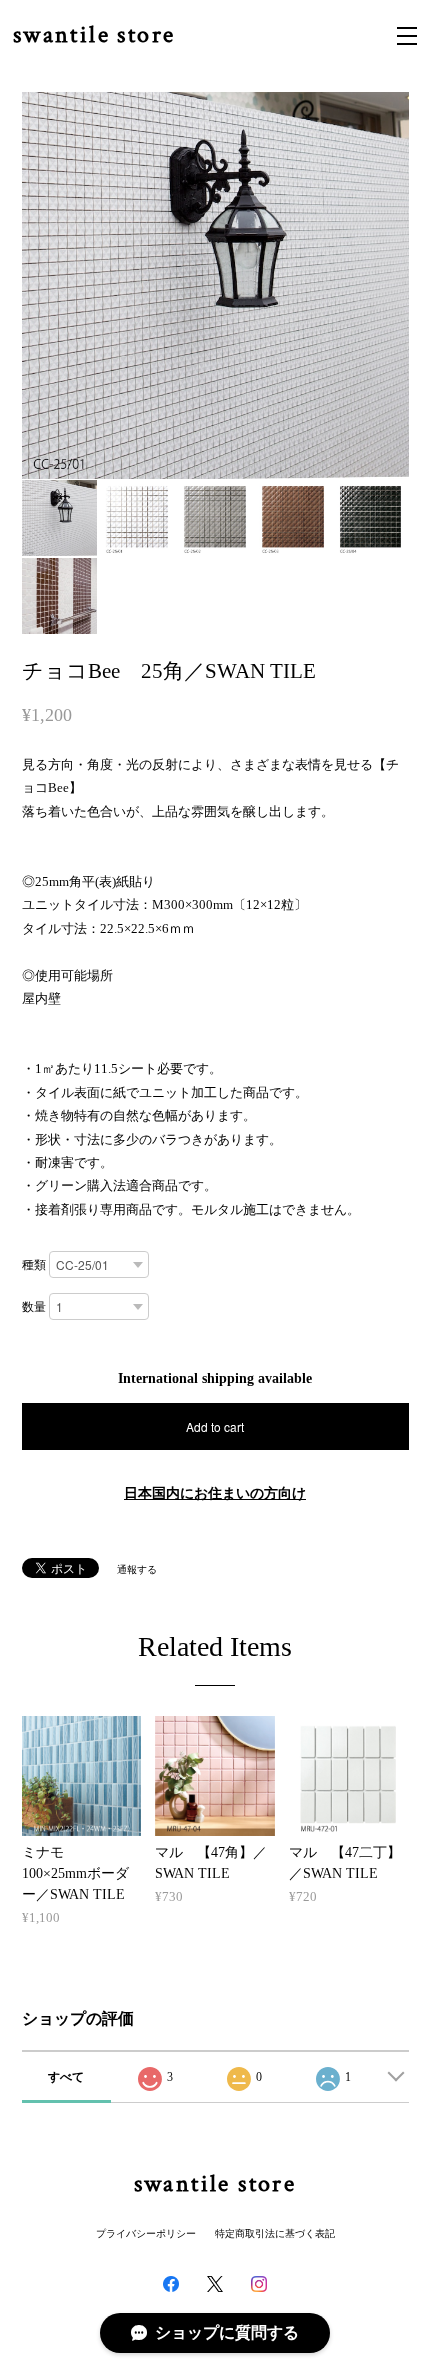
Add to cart (215, 1426)
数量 (34, 1307)
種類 (34, 1265)
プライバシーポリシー (146, 2233)
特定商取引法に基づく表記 (275, 2233)
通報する (137, 1569)
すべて (66, 2077)
